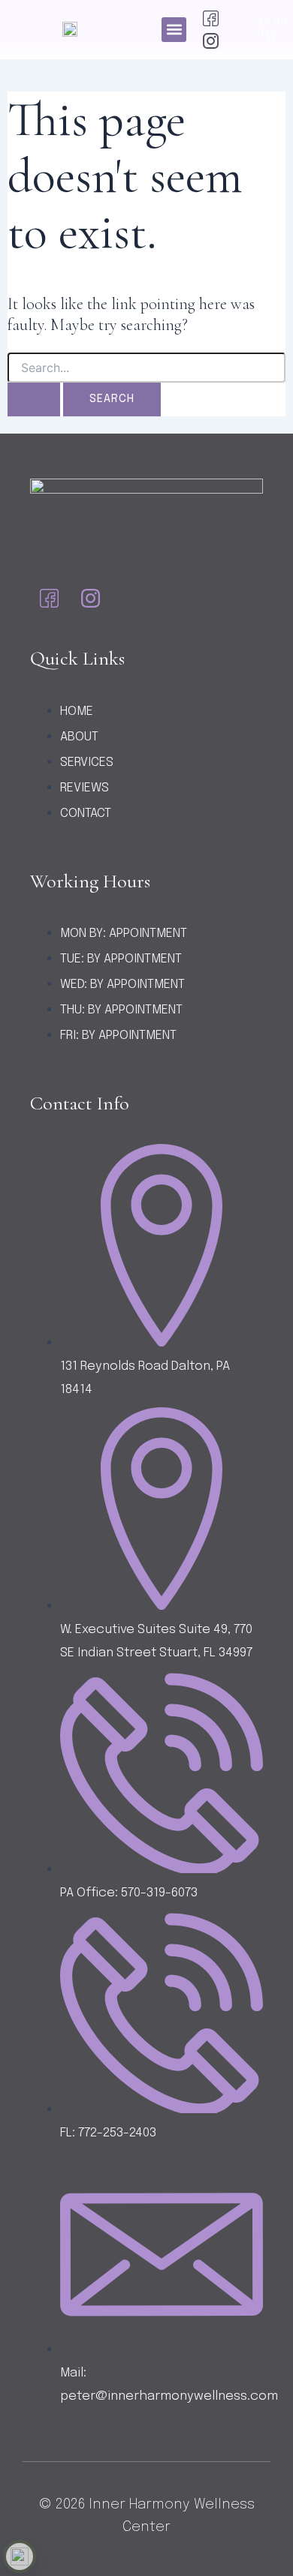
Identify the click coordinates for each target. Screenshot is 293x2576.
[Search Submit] (34, 399)
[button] (174, 30)
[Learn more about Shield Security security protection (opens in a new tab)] (20, 2556)
